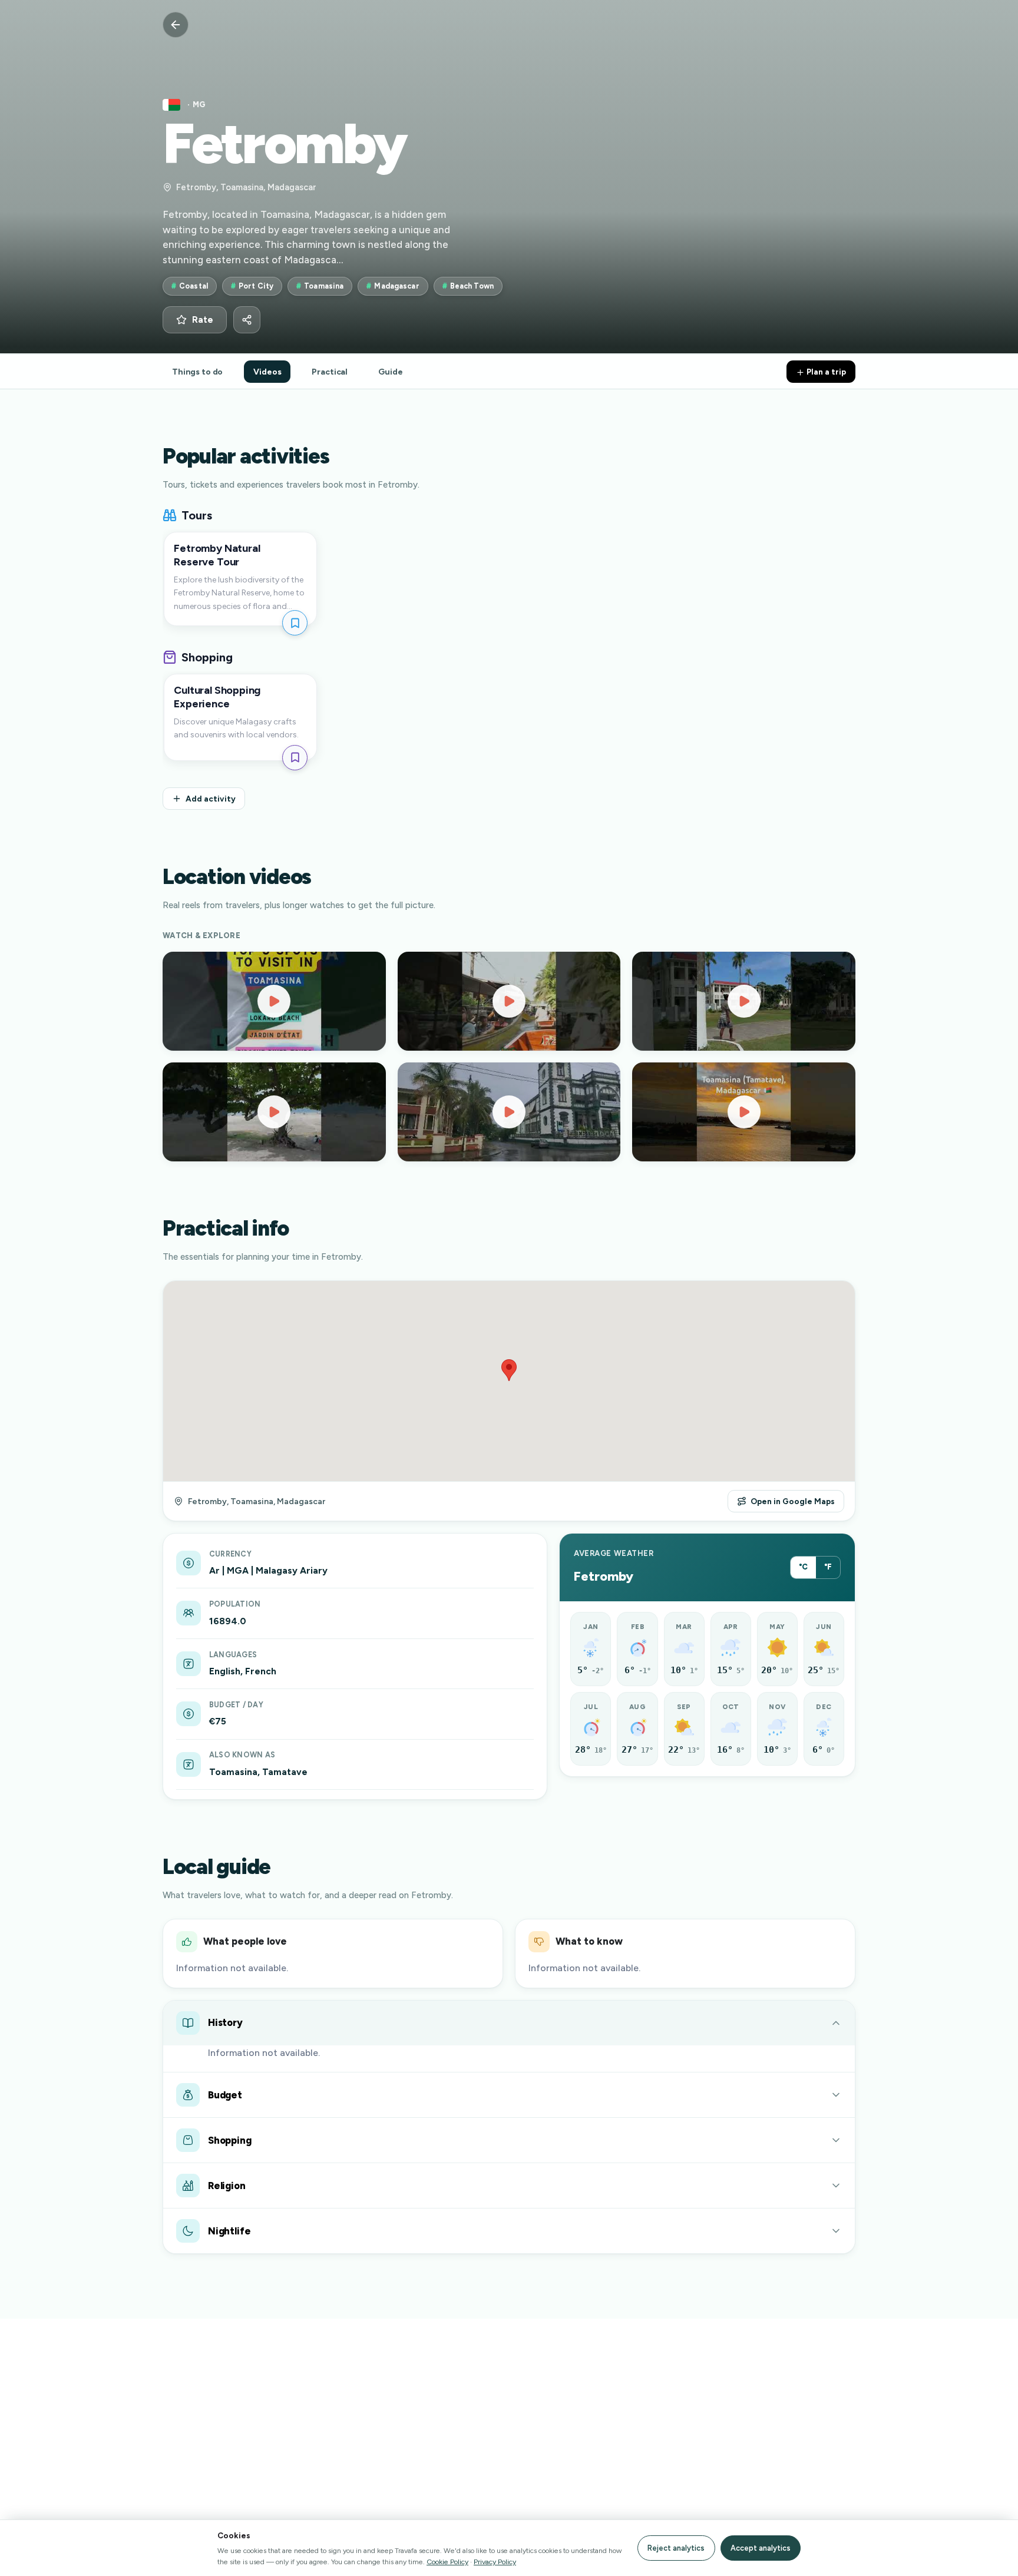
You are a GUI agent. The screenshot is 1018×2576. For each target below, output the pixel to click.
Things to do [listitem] (197, 372)
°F (828, 1567)
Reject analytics (676, 2548)
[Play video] (274, 1001)
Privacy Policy (495, 2562)
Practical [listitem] (330, 372)
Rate (203, 320)
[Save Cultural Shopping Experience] (295, 758)
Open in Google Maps (793, 1501)
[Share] (247, 320)
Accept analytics (761, 2548)
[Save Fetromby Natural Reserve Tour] (295, 623)
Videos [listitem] (267, 372)
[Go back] (176, 25)
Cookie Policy (447, 2562)
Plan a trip (825, 372)
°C (803, 1567)
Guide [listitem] (390, 372)
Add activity (211, 799)
